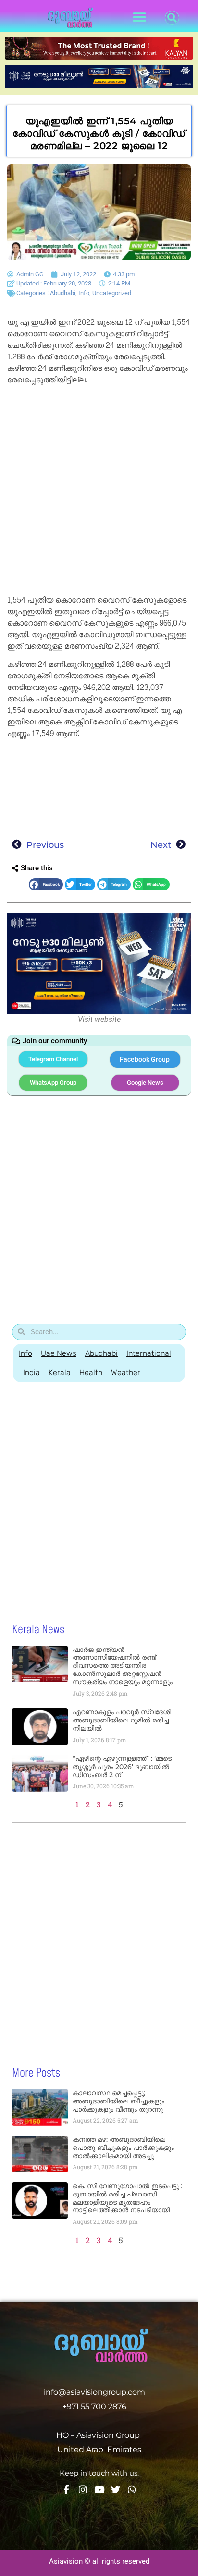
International (149, 1353)
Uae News (59, 1353)
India (31, 1372)
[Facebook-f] (67, 2489)
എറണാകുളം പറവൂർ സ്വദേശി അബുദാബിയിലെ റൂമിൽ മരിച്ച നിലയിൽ (122, 1720)
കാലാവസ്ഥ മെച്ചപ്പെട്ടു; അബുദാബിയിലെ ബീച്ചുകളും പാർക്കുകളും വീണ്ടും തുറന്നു (118, 2101)
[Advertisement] (99, 492)
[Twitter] (116, 2489)
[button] (140, 18)
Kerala (60, 1372)
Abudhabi (63, 293)
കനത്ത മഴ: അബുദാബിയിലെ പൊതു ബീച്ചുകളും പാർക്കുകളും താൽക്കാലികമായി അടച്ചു (123, 2148)
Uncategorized (112, 293)
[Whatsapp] (132, 2489)
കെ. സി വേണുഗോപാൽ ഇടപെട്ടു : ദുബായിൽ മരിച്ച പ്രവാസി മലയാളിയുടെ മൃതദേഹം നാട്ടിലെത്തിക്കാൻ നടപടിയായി (127, 2198)
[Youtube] (99, 2489)
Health (91, 1372)
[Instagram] (83, 2489)
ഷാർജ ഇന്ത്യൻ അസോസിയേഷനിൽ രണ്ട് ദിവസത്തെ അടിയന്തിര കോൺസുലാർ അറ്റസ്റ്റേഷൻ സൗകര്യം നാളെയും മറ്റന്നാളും (123, 1666)
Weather (126, 1372)
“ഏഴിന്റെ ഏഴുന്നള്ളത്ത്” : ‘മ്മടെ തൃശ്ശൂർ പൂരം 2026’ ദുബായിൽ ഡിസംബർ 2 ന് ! (122, 1767)
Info (84, 293)
